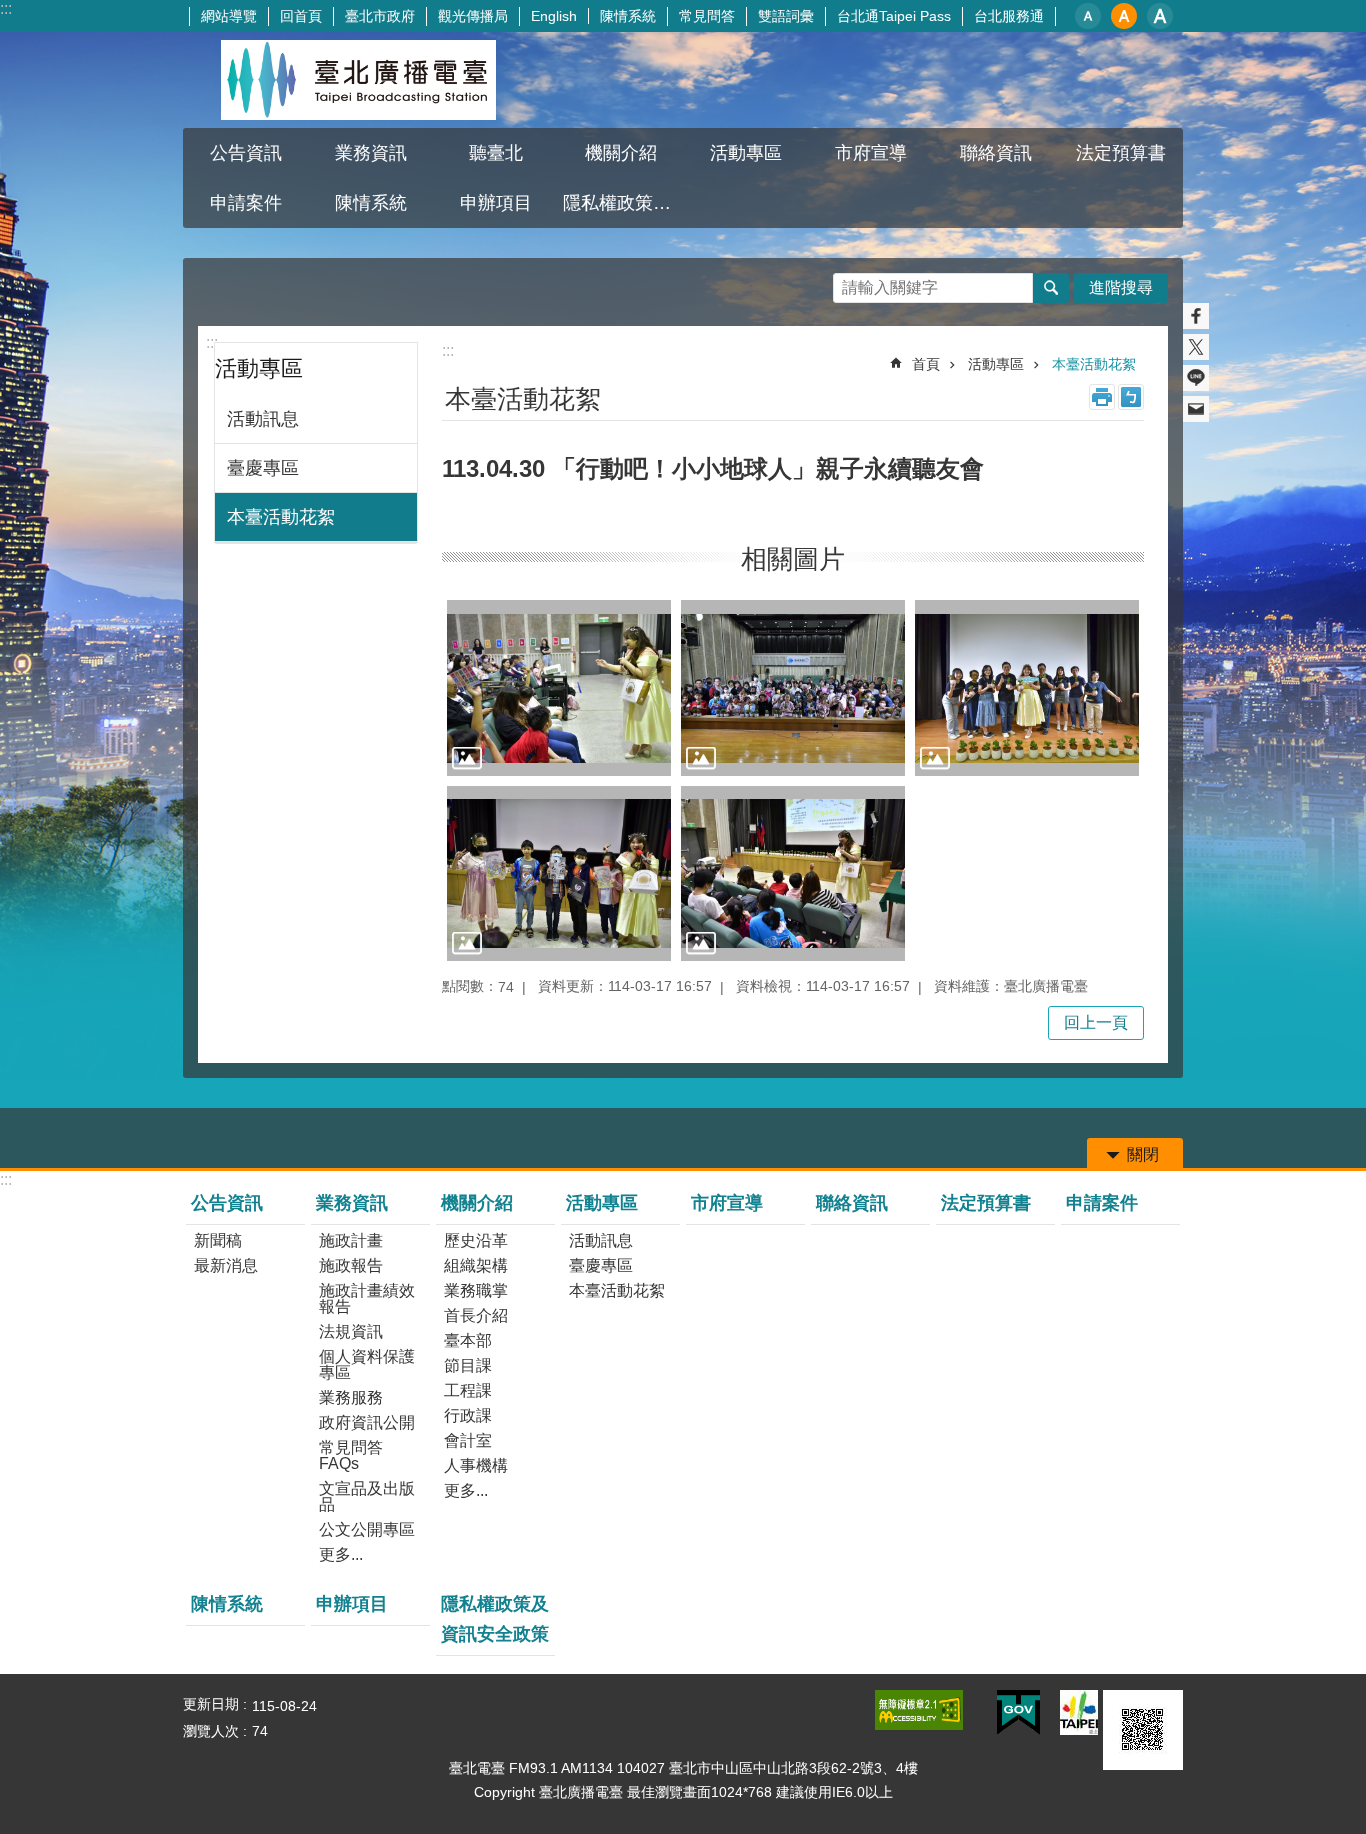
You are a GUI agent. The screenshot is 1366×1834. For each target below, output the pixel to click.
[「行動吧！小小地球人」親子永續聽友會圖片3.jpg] (1027, 687)
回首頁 (301, 16)
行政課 (468, 1415)
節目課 (468, 1365)
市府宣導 (871, 153)
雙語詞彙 (786, 16)
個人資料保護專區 (367, 1364)
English (554, 16)
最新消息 (226, 1265)
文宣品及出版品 (367, 1496)
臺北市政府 (380, 16)
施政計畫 (351, 1240)
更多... (341, 1554)
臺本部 (468, 1340)
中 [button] (1124, 16)
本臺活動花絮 (281, 517)
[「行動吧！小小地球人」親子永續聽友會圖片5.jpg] (793, 873)
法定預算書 (1121, 153)
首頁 (926, 364)
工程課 (468, 1390)
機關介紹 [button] (621, 153)
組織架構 (476, 1265)
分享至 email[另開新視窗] (1196, 409)
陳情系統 (628, 16)
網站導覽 (229, 16)
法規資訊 (351, 1331)
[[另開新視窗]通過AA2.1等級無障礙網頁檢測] (919, 1710)
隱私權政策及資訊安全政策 (623, 203)
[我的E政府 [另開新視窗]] (1018, 1713)
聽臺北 (496, 153)
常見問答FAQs (351, 1455)
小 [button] (1088, 16)
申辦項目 (496, 203)
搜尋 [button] (1051, 288)
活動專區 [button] (746, 153)
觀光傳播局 (473, 16)
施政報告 (351, 1265)
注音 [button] (1131, 397)
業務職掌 (476, 1290)
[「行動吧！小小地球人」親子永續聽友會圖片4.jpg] (559, 873)
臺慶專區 (263, 468)
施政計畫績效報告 (367, 1298)
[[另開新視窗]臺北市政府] (1079, 1712)
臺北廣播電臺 (358, 80)
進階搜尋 (1121, 287)
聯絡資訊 (996, 153)
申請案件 (246, 203)
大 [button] (1160, 16)
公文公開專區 (367, 1529)
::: (6, 8)
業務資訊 (352, 1203)
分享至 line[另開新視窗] (1196, 378)
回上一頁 (1096, 1022)
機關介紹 (477, 1203)
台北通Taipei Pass (894, 16)
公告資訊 (227, 1203)
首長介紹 (476, 1315)
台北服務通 (1009, 16)
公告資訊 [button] (246, 153)
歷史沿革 (476, 1240)
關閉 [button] (1143, 1154)
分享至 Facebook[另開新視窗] (1196, 316)
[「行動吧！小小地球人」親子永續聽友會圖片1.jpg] (559, 687)
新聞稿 (218, 1240)
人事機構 (476, 1465)
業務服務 (351, 1397)
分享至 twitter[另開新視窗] (1196, 347)
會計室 (468, 1440)
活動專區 (996, 364)
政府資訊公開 (367, 1422)
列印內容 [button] (1102, 397)
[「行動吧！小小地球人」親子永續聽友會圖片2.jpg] (793, 687)
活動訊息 (263, 419)
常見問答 (707, 16)
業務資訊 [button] (371, 153)
